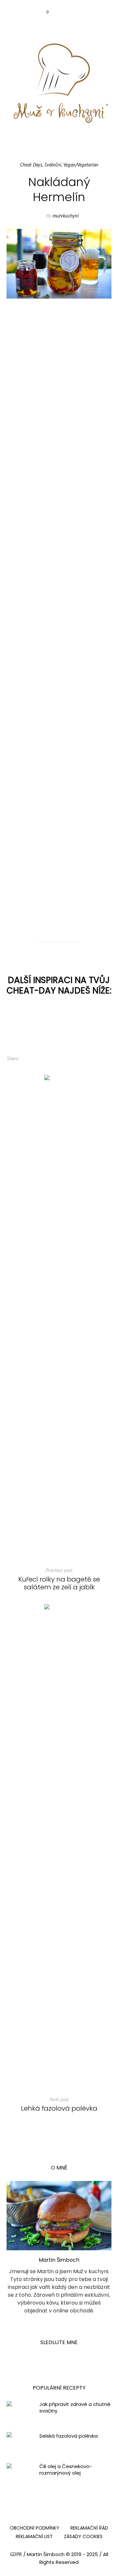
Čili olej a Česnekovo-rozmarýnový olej (66, 2470)
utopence (93, 863)
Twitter (39, 1059)
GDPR (16, 2554)
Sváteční (53, 165)
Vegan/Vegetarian (81, 165)
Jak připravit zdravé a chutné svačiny (75, 2408)
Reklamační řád (89, 2528)
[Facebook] (52, 25)
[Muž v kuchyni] (59, 83)
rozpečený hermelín (54, 870)
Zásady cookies (83, 2536)
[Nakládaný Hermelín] (59, 263)
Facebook (29, 1059)
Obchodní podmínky (35, 2528)
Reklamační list (34, 2536)
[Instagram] (65, 25)
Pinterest (50, 1059)
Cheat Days (31, 165)
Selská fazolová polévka (69, 2436)
